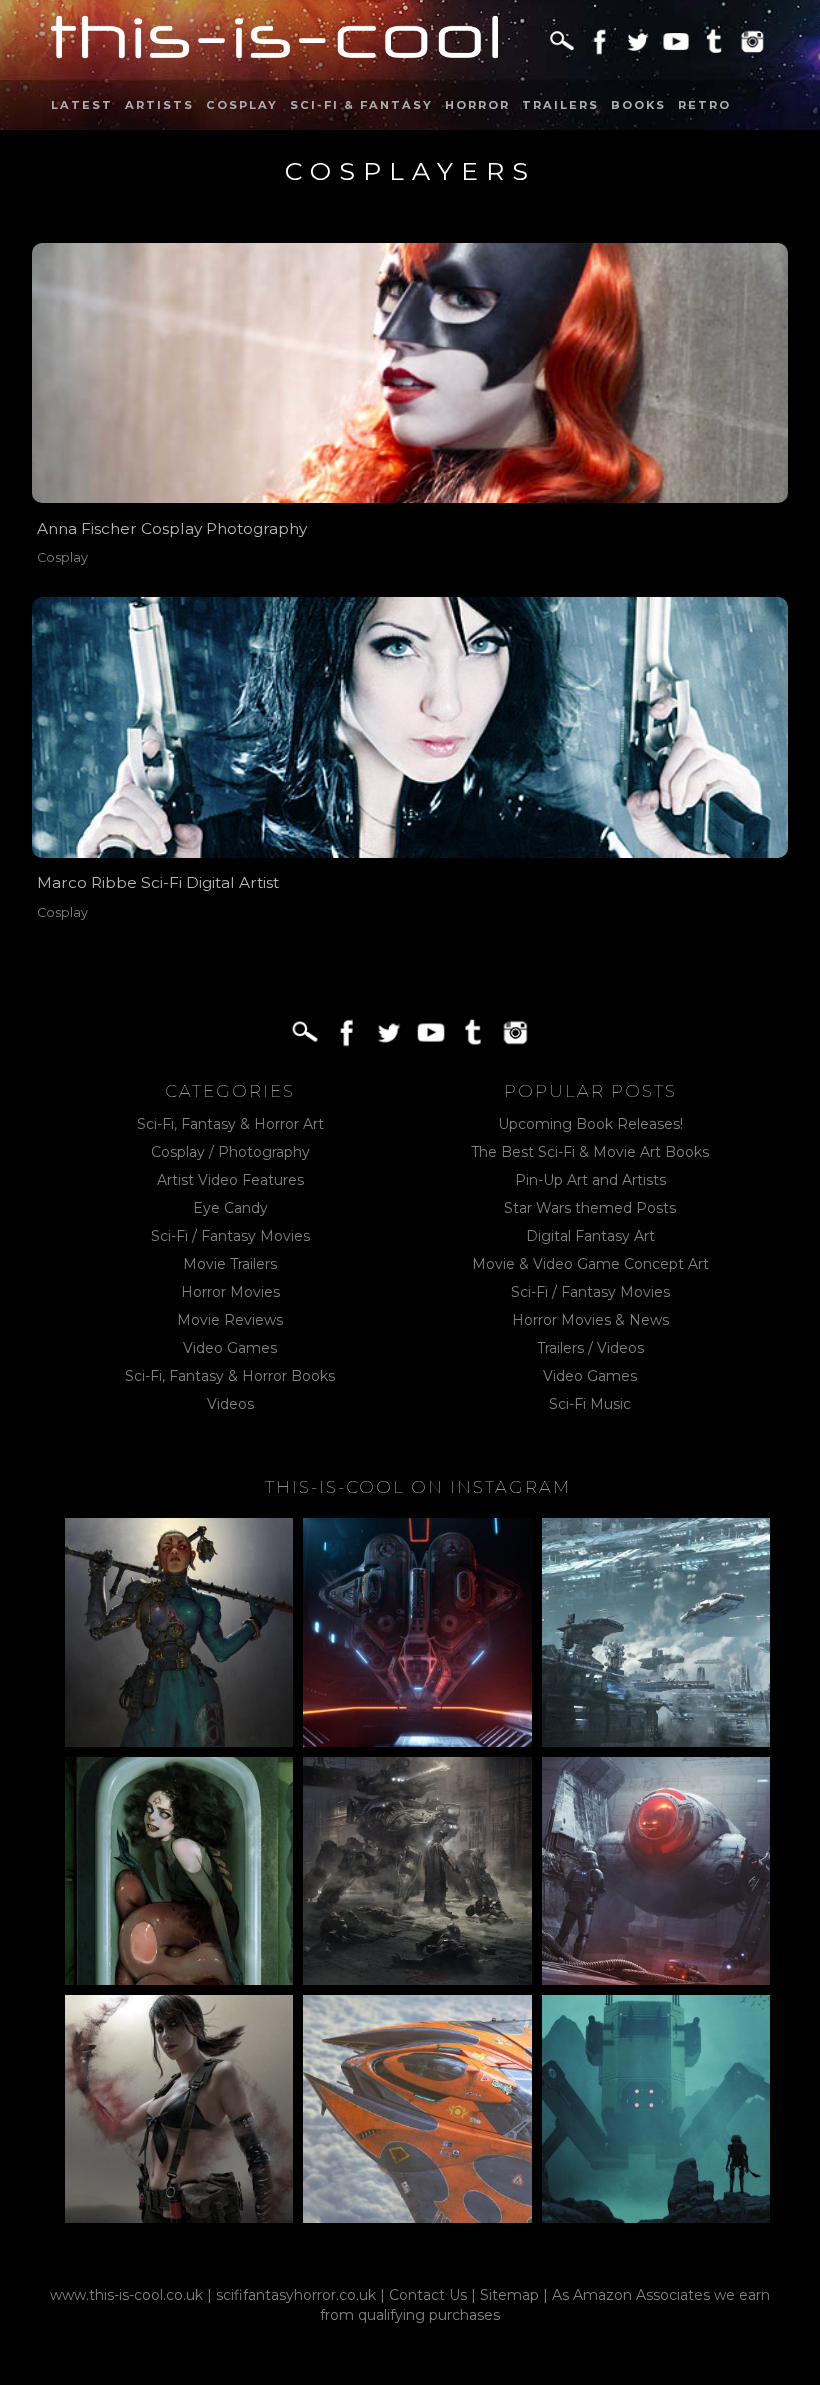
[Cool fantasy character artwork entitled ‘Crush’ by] (179, 1632)
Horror (477, 105)
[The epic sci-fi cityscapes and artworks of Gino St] (656, 1632)
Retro (704, 105)
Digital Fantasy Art (590, 1236)
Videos (230, 1404)
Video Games (230, 1348)
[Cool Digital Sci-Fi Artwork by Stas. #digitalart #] (656, 2109)
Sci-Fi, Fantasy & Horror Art (230, 1124)
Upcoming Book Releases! (590, 1124)
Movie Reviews (230, 1320)
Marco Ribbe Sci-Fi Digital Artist (158, 882)
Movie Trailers (230, 1264)
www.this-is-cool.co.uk (126, 2295)
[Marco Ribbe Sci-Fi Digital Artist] (410, 727)
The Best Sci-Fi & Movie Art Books (590, 1152)
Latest (82, 105)
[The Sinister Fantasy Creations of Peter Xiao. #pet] (179, 1871)
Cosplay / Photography (230, 1152)
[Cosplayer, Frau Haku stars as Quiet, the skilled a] (179, 2109)
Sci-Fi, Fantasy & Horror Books (230, 1376)
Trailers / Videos (590, 1348)
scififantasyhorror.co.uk (296, 2295)
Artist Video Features (230, 1180)
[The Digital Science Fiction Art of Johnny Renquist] (417, 1632)
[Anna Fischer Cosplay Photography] (410, 373)
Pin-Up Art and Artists (590, 1180)
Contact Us (428, 2295)
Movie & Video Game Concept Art (590, 1264)
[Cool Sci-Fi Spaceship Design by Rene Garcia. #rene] (417, 2109)
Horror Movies (230, 1292)
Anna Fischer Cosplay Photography (172, 528)
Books (638, 105)
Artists (159, 105)
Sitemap (509, 2295)
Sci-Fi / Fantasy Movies (230, 1236)
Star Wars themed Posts (590, 1208)
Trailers (560, 105)
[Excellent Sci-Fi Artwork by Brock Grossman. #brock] (417, 1871)
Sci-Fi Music (590, 1404)
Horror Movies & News (590, 1320)
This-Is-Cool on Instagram (418, 1487)
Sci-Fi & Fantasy (361, 105)
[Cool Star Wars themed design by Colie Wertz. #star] (656, 1871)
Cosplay (242, 105)
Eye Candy (230, 1208)
